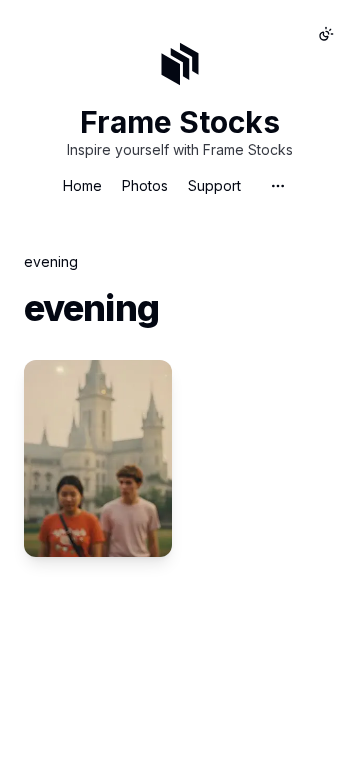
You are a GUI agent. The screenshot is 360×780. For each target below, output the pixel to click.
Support (214, 185)
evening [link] (51, 261)
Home (82, 185)
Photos (145, 185)
